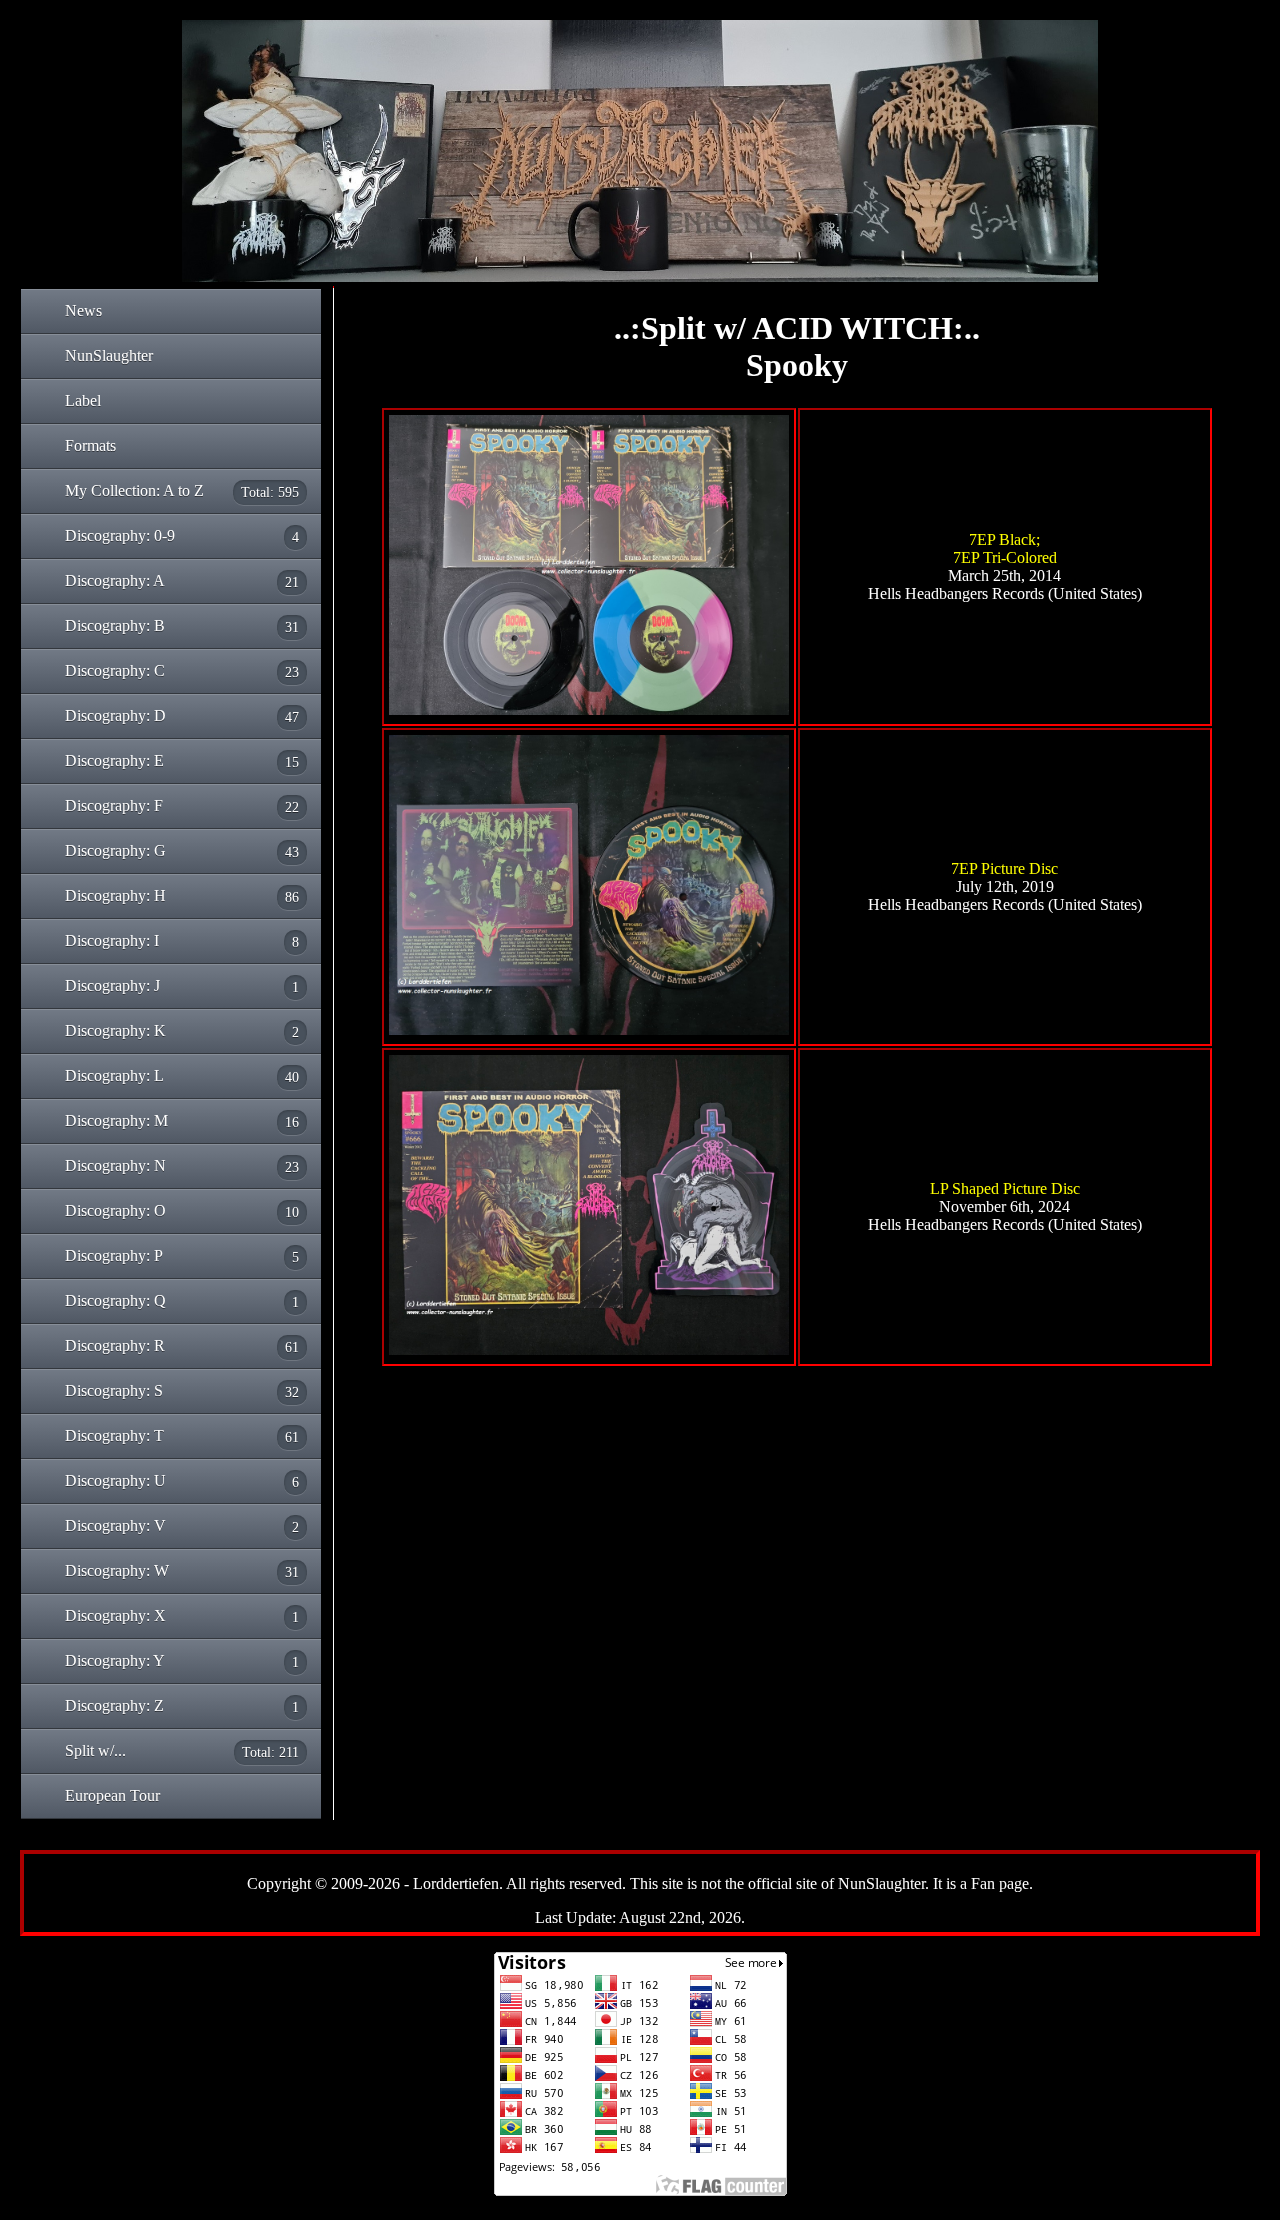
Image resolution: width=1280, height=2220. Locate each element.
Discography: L (182, 1076)
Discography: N (182, 1166)
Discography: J (182, 986)
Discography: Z (182, 1706)
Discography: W (182, 1571)
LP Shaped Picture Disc (1005, 1188)
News (83, 310)
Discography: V (182, 1526)
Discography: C (182, 671)
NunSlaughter (109, 355)
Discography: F (182, 806)
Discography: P (182, 1256)
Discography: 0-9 (182, 536)
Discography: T (182, 1436)
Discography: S (182, 1391)
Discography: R (182, 1346)
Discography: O (182, 1211)
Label (83, 400)
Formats (90, 445)
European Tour (112, 1795)
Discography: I (182, 941)
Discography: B (182, 626)
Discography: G (182, 851)
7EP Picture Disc (1004, 868)
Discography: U (182, 1481)
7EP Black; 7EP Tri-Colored (1005, 548)
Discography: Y (182, 1661)
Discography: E (182, 761)
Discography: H (182, 896)
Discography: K (182, 1031)
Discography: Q (182, 1301)
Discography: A (182, 581)
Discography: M (182, 1121)
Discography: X (182, 1616)
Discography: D (182, 716)
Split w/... (182, 1751)
